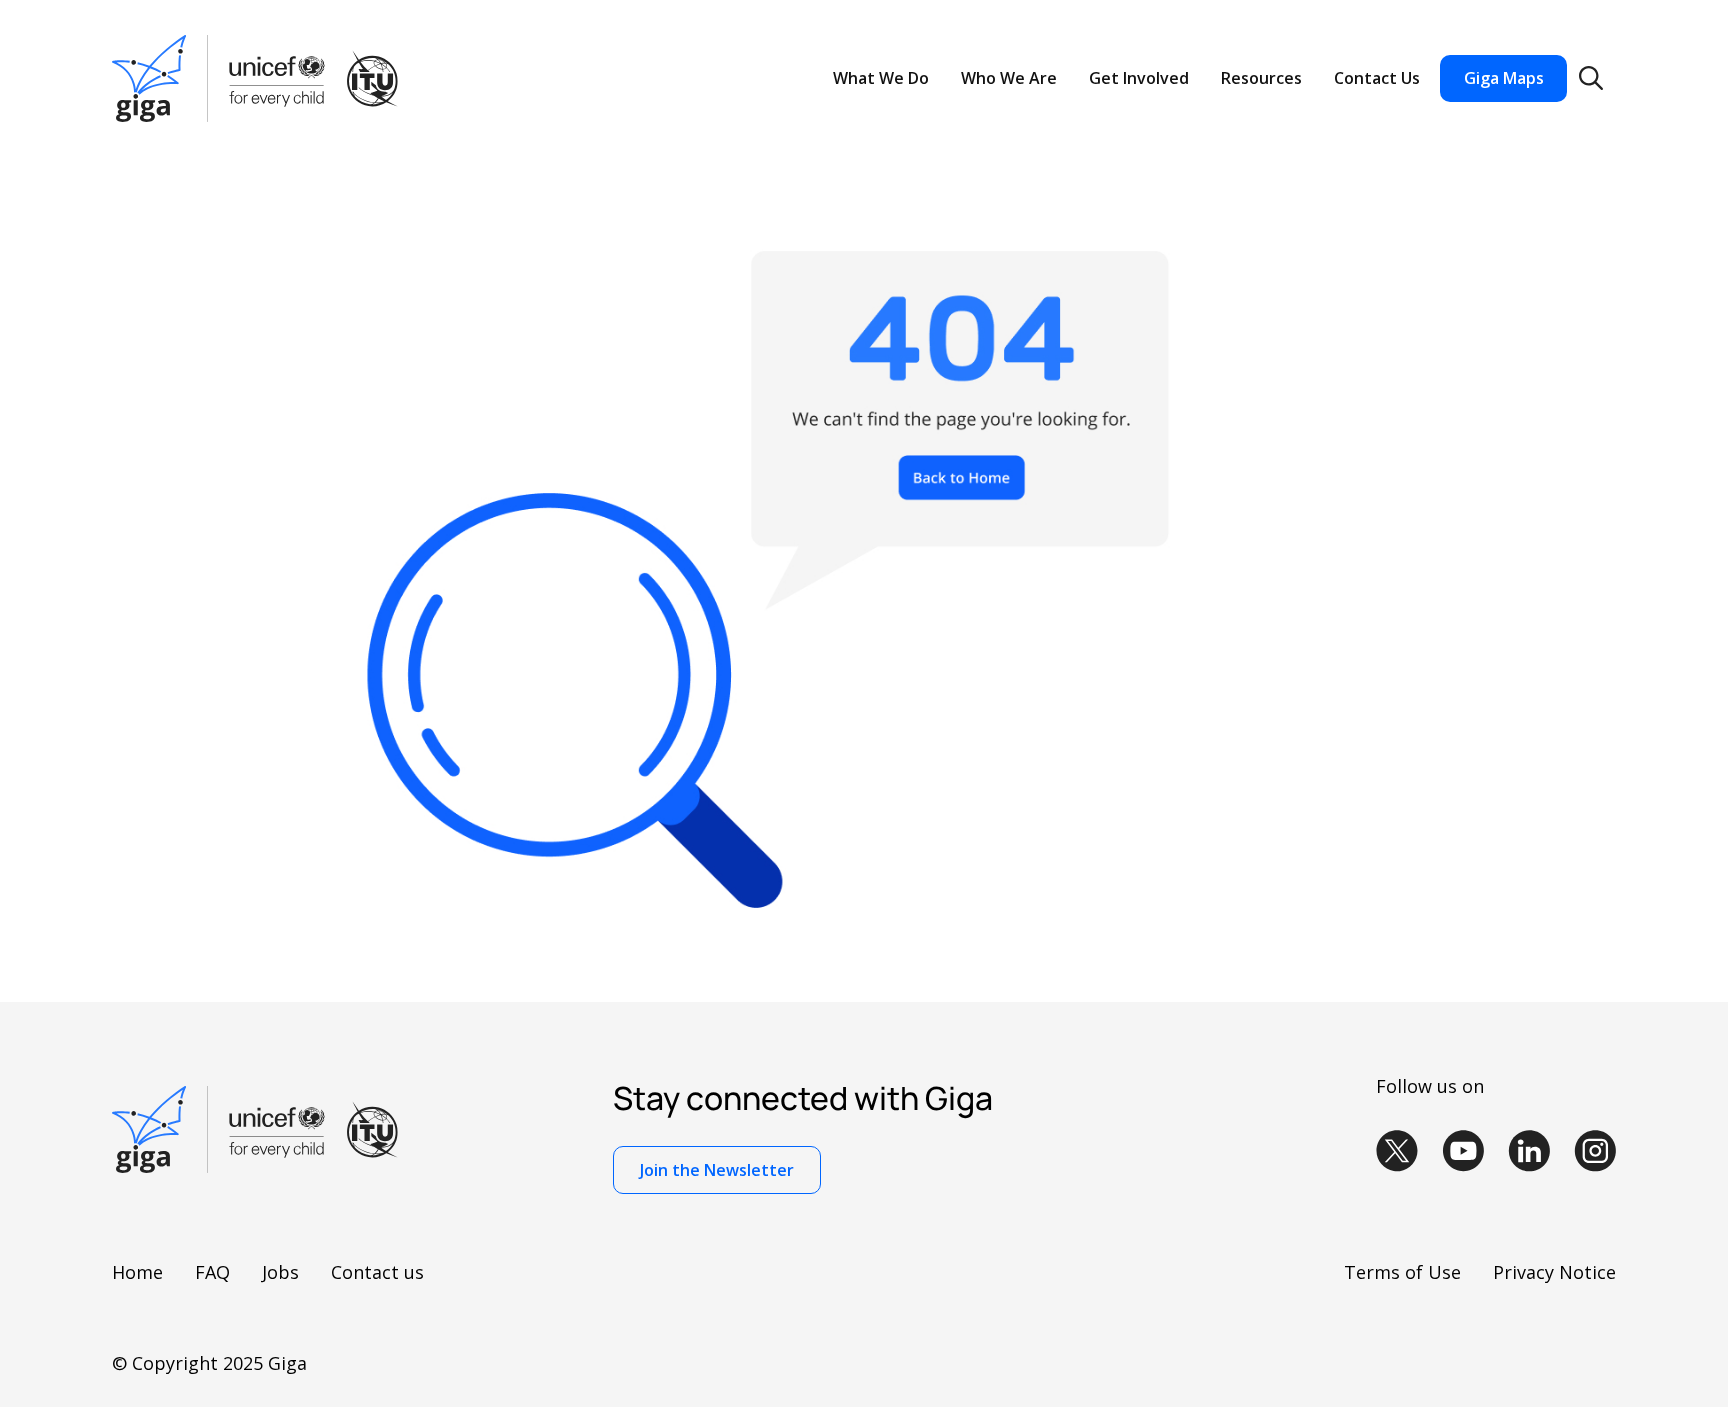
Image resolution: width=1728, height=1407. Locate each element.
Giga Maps (1504, 78)
